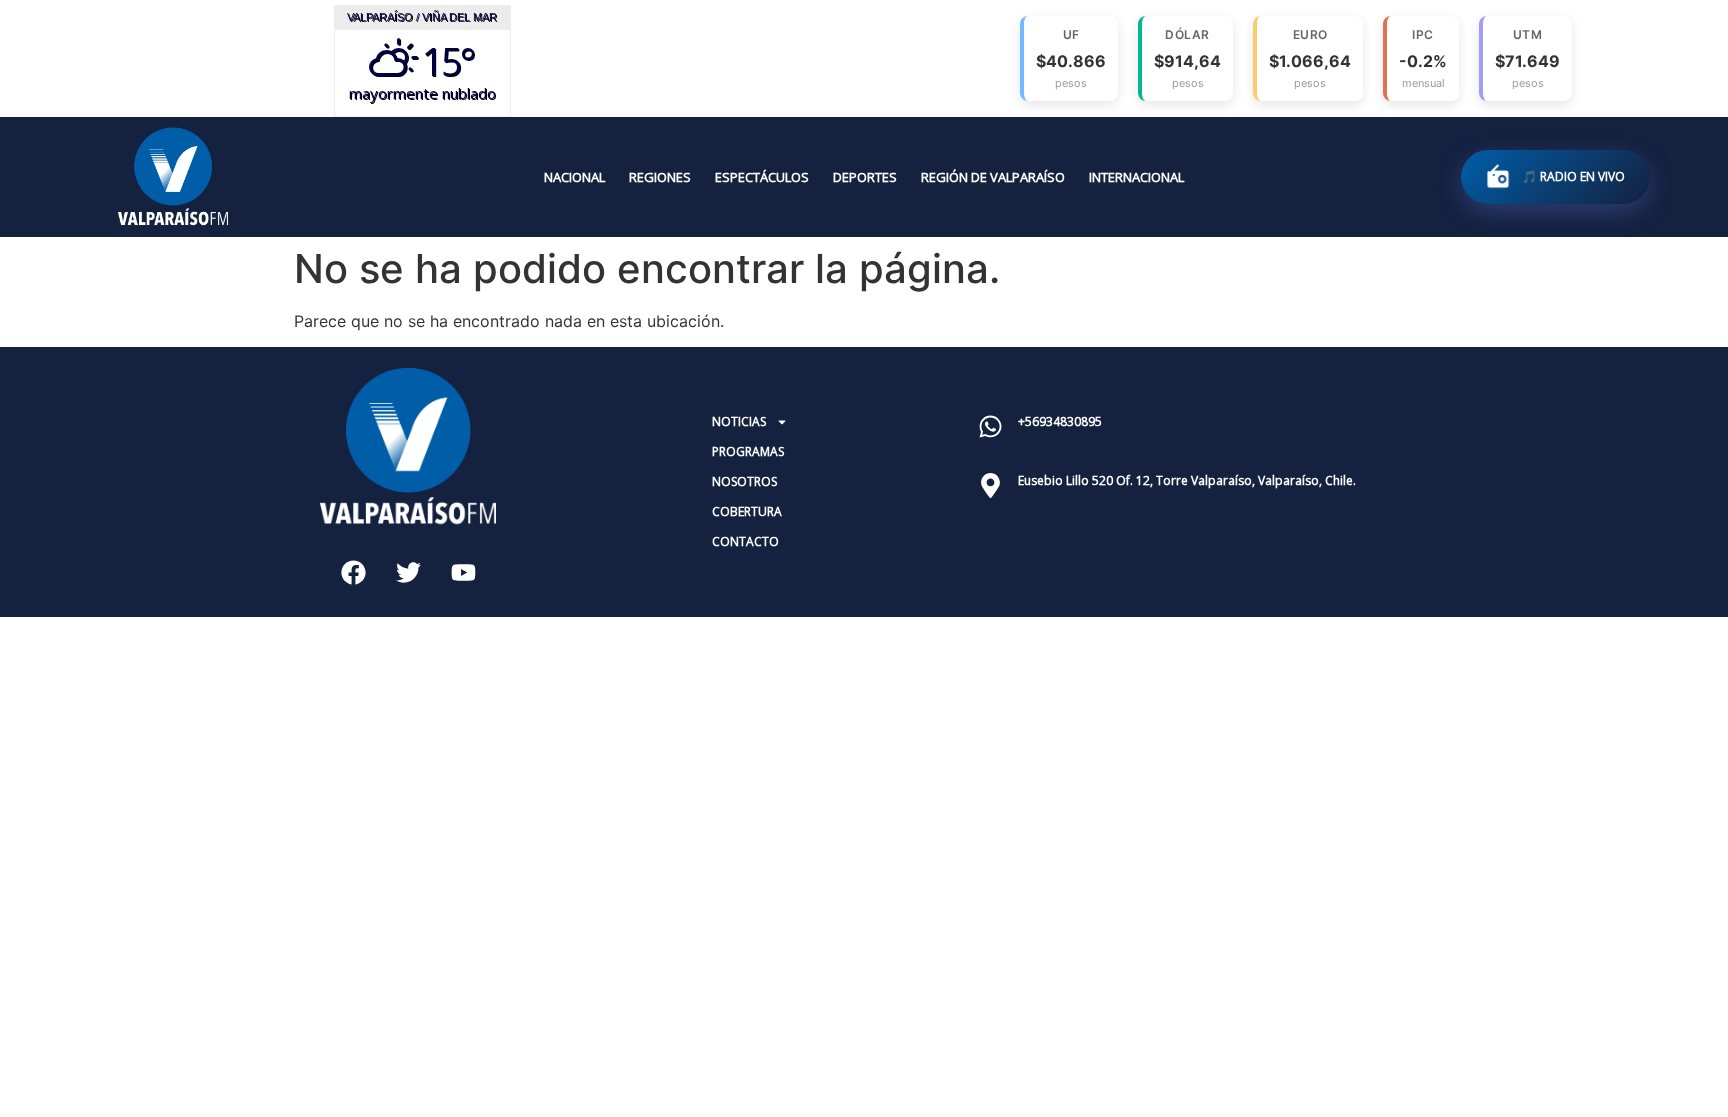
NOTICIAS (739, 421)
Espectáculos (762, 177)
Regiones (660, 177)
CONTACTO (745, 541)
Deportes (865, 177)
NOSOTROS (744, 481)
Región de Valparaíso (993, 177)
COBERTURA (747, 511)
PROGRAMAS (748, 451)
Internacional (1136, 177)
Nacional (574, 177)
